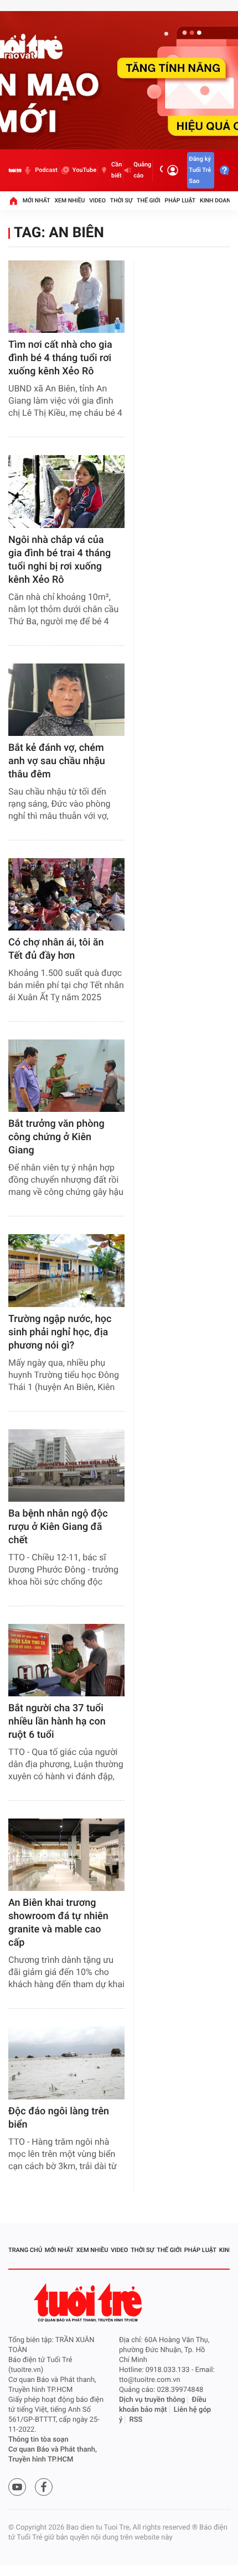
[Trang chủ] (13, 201)
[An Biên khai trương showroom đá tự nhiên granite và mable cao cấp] (66, 1855)
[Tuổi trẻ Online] (89, 2303)
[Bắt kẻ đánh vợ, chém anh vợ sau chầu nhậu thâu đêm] (66, 700)
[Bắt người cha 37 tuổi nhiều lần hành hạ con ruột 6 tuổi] (66, 1660)
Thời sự (121, 200)
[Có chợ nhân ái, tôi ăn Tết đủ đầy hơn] (66, 894)
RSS (136, 2420)
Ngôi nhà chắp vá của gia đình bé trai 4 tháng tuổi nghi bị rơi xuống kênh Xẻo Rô (59, 560)
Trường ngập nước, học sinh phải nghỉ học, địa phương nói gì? (60, 1332)
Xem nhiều (69, 200)
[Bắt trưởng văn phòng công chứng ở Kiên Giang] (66, 1076)
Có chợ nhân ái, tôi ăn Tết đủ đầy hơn (56, 949)
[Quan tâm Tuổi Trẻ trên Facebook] (44, 2487)
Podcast (46, 170)
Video (97, 200)
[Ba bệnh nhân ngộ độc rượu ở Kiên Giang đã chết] (66, 1465)
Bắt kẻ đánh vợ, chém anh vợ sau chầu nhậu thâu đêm (57, 761)
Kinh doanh (217, 200)
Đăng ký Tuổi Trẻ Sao (200, 170)
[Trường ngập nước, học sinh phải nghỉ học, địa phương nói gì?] (66, 1270)
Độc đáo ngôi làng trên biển (59, 2118)
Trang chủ (25, 2250)
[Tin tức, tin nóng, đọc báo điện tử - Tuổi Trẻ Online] (15, 170)
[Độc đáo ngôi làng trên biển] (66, 2063)
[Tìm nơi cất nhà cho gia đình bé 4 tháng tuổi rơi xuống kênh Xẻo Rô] (66, 297)
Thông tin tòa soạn (38, 2440)
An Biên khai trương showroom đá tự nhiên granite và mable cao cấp (58, 1923)
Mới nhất (37, 200)
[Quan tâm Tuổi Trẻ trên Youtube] (17, 2487)
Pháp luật (180, 200)
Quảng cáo (142, 170)
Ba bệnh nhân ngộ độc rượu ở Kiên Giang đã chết (58, 1527)
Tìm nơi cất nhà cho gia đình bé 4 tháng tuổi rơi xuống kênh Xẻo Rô (60, 358)
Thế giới (149, 200)
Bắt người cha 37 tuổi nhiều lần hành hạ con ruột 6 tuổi (57, 1721)
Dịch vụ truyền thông (152, 2400)
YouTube (84, 170)
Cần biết (117, 170)
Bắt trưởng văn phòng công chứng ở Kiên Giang (56, 1137)
